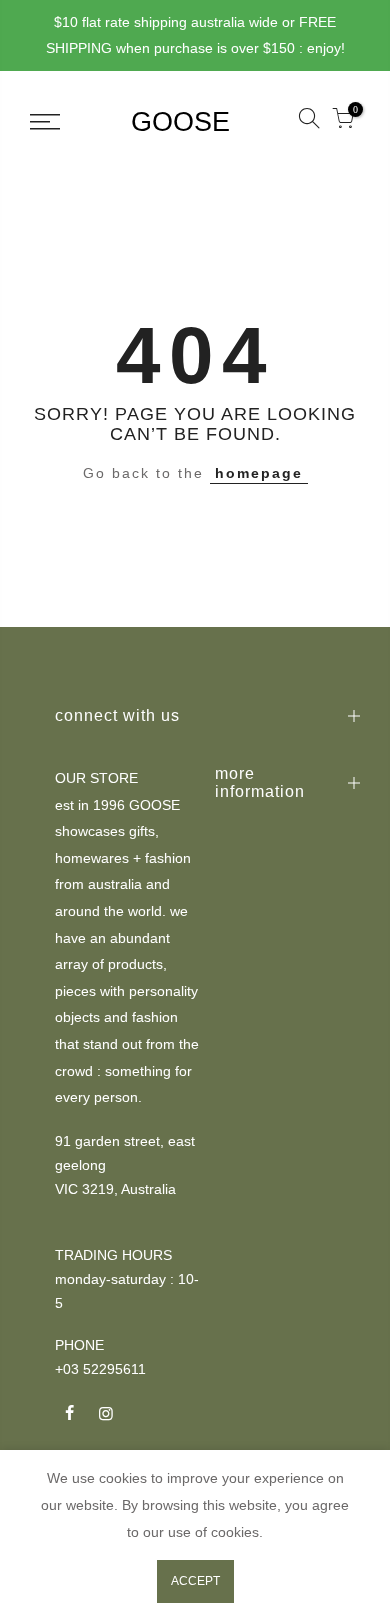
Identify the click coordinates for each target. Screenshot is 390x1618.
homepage (259, 473)
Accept (195, 1581)
